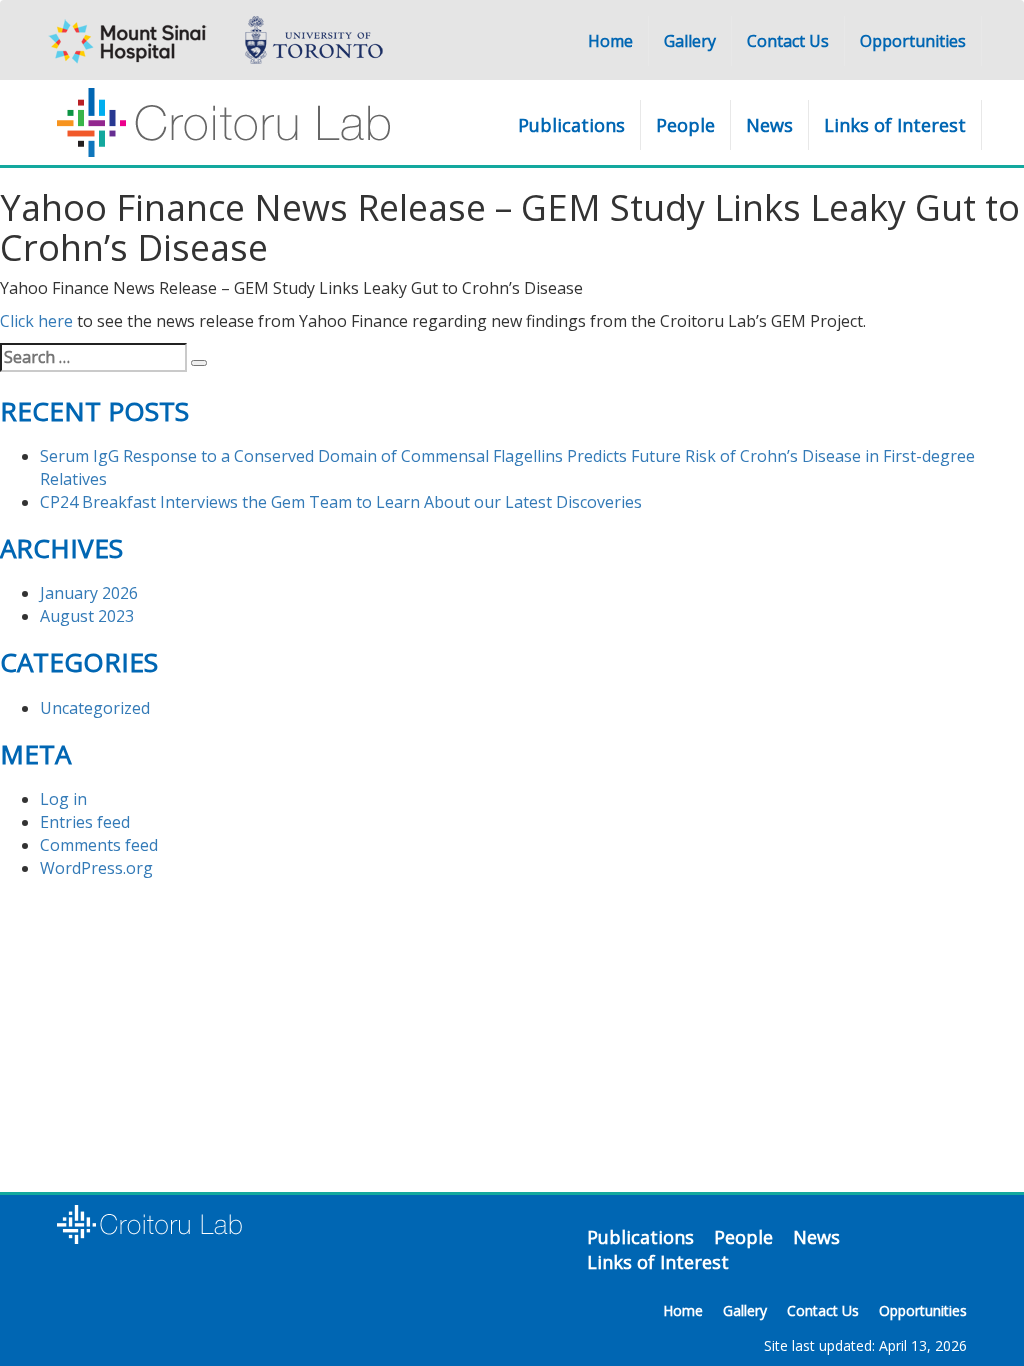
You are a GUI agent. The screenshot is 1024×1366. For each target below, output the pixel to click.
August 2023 (87, 616)
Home (610, 41)
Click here (36, 321)
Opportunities (913, 41)
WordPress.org (96, 868)
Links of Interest (895, 125)
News (769, 125)
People (685, 125)
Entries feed (85, 822)
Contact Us (788, 41)
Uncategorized (95, 708)
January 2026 (89, 593)
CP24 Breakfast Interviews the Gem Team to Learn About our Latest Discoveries (341, 502)
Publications (571, 125)
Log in (63, 799)
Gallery (690, 41)
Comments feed (99, 845)
